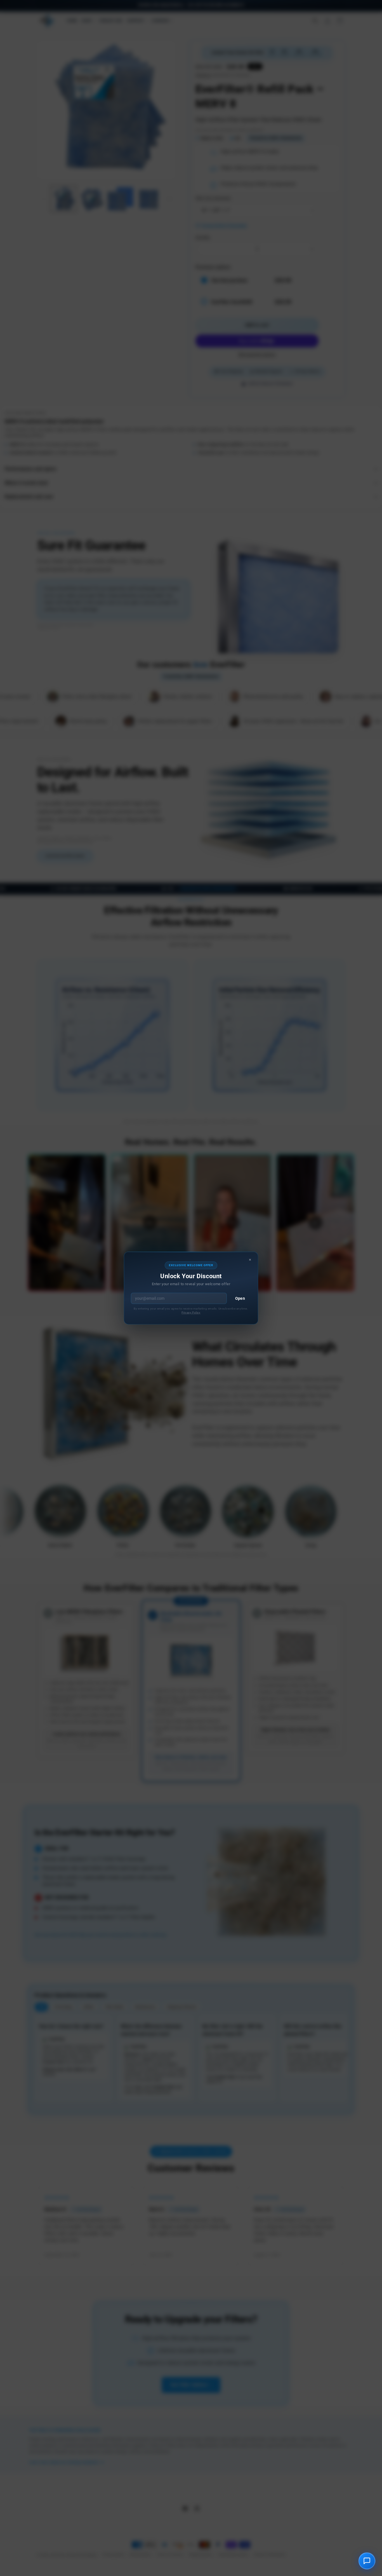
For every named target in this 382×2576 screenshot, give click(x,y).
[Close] (250, 1260)
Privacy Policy (191, 1312)
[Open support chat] (367, 2561)
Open (240, 1298)
